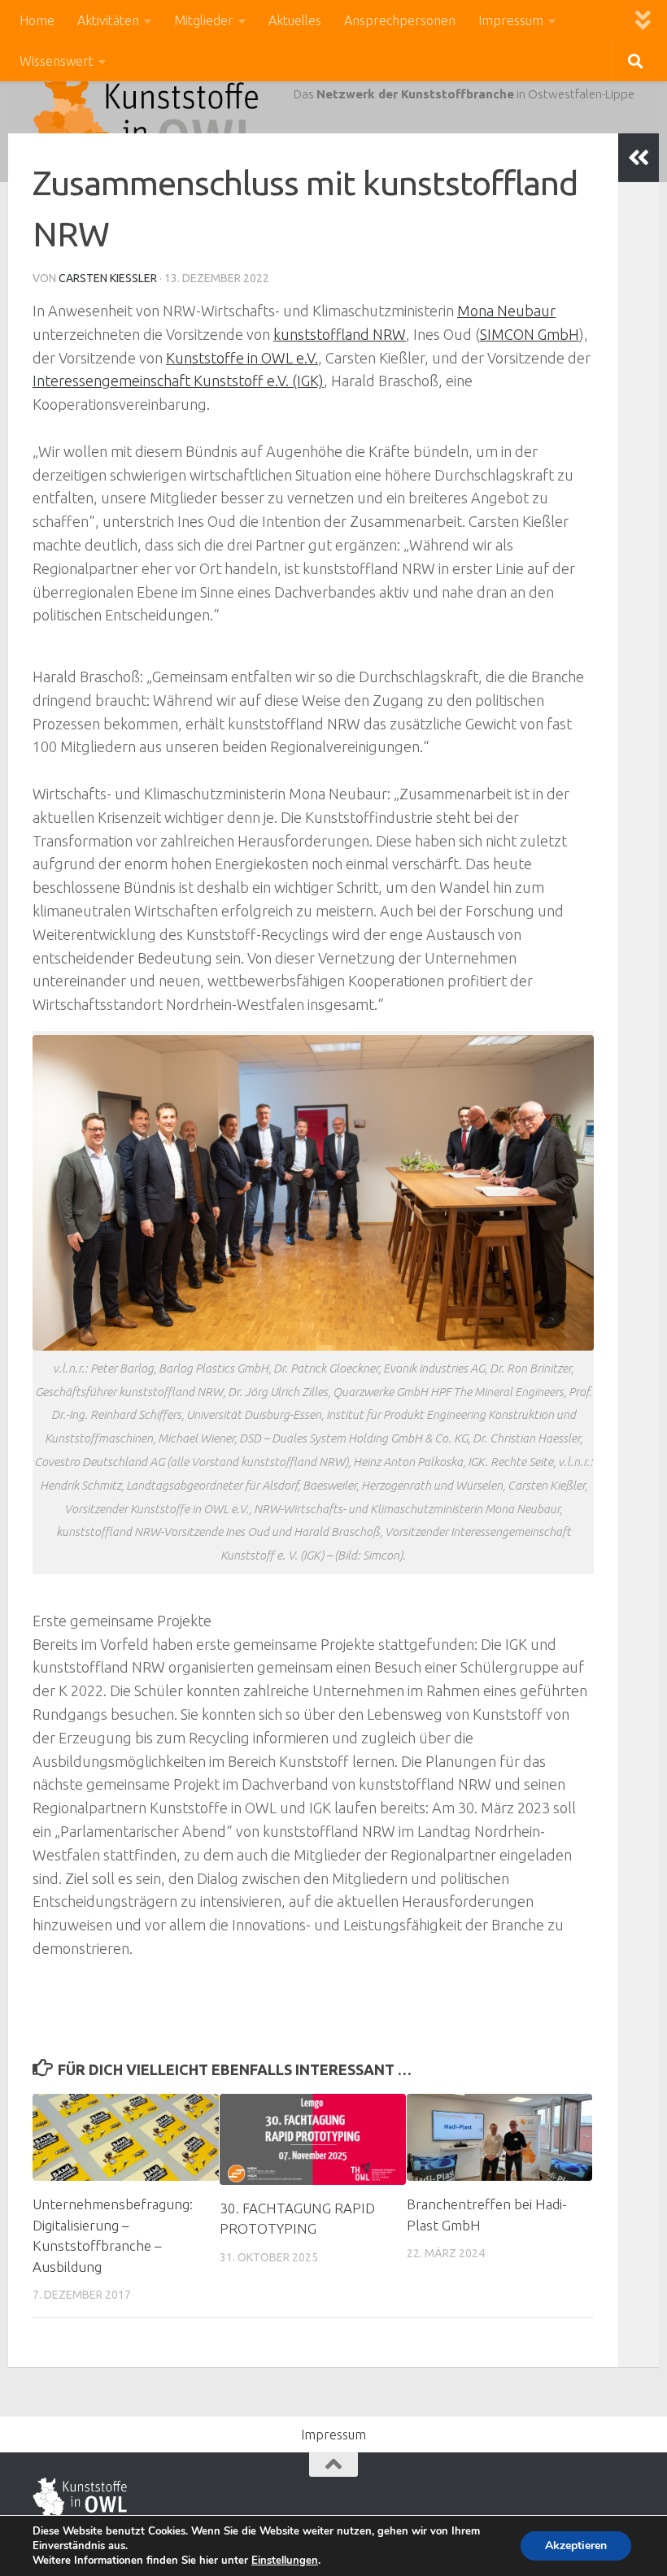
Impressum (511, 20)
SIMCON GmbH (530, 334)
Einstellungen (285, 2561)
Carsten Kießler (108, 278)
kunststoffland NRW (340, 334)
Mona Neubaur (506, 311)
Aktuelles (295, 20)
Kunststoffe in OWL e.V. (242, 358)
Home (37, 20)
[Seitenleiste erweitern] (639, 158)
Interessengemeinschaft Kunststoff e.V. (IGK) (178, 381)
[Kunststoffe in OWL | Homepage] (146, 122)
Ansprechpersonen (400, 20)
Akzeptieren (576, 2546)
